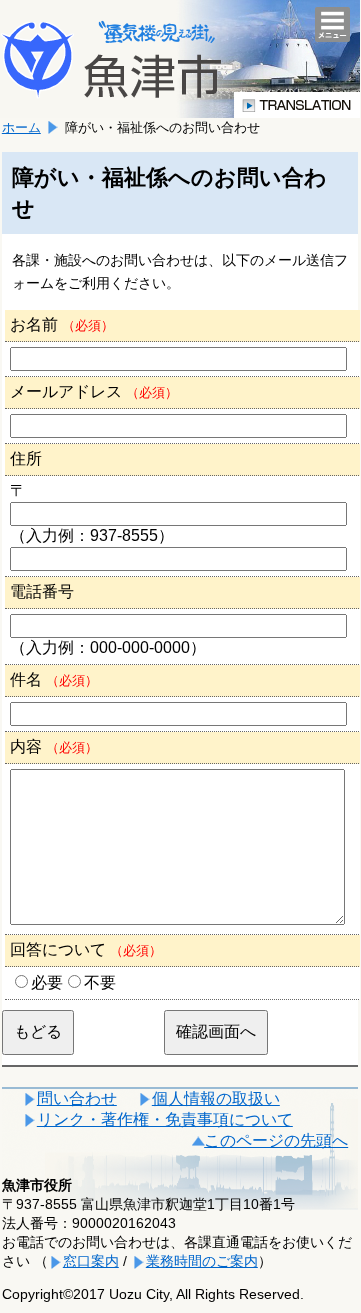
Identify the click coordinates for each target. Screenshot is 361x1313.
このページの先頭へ (276, 1140)
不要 (100, 982)
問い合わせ (77, 1098)
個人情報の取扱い (216, 1098)
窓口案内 (91, 1261)
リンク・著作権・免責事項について (165, 1119)
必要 (47, 982)
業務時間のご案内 (202, 1261)
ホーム (21, 127)
